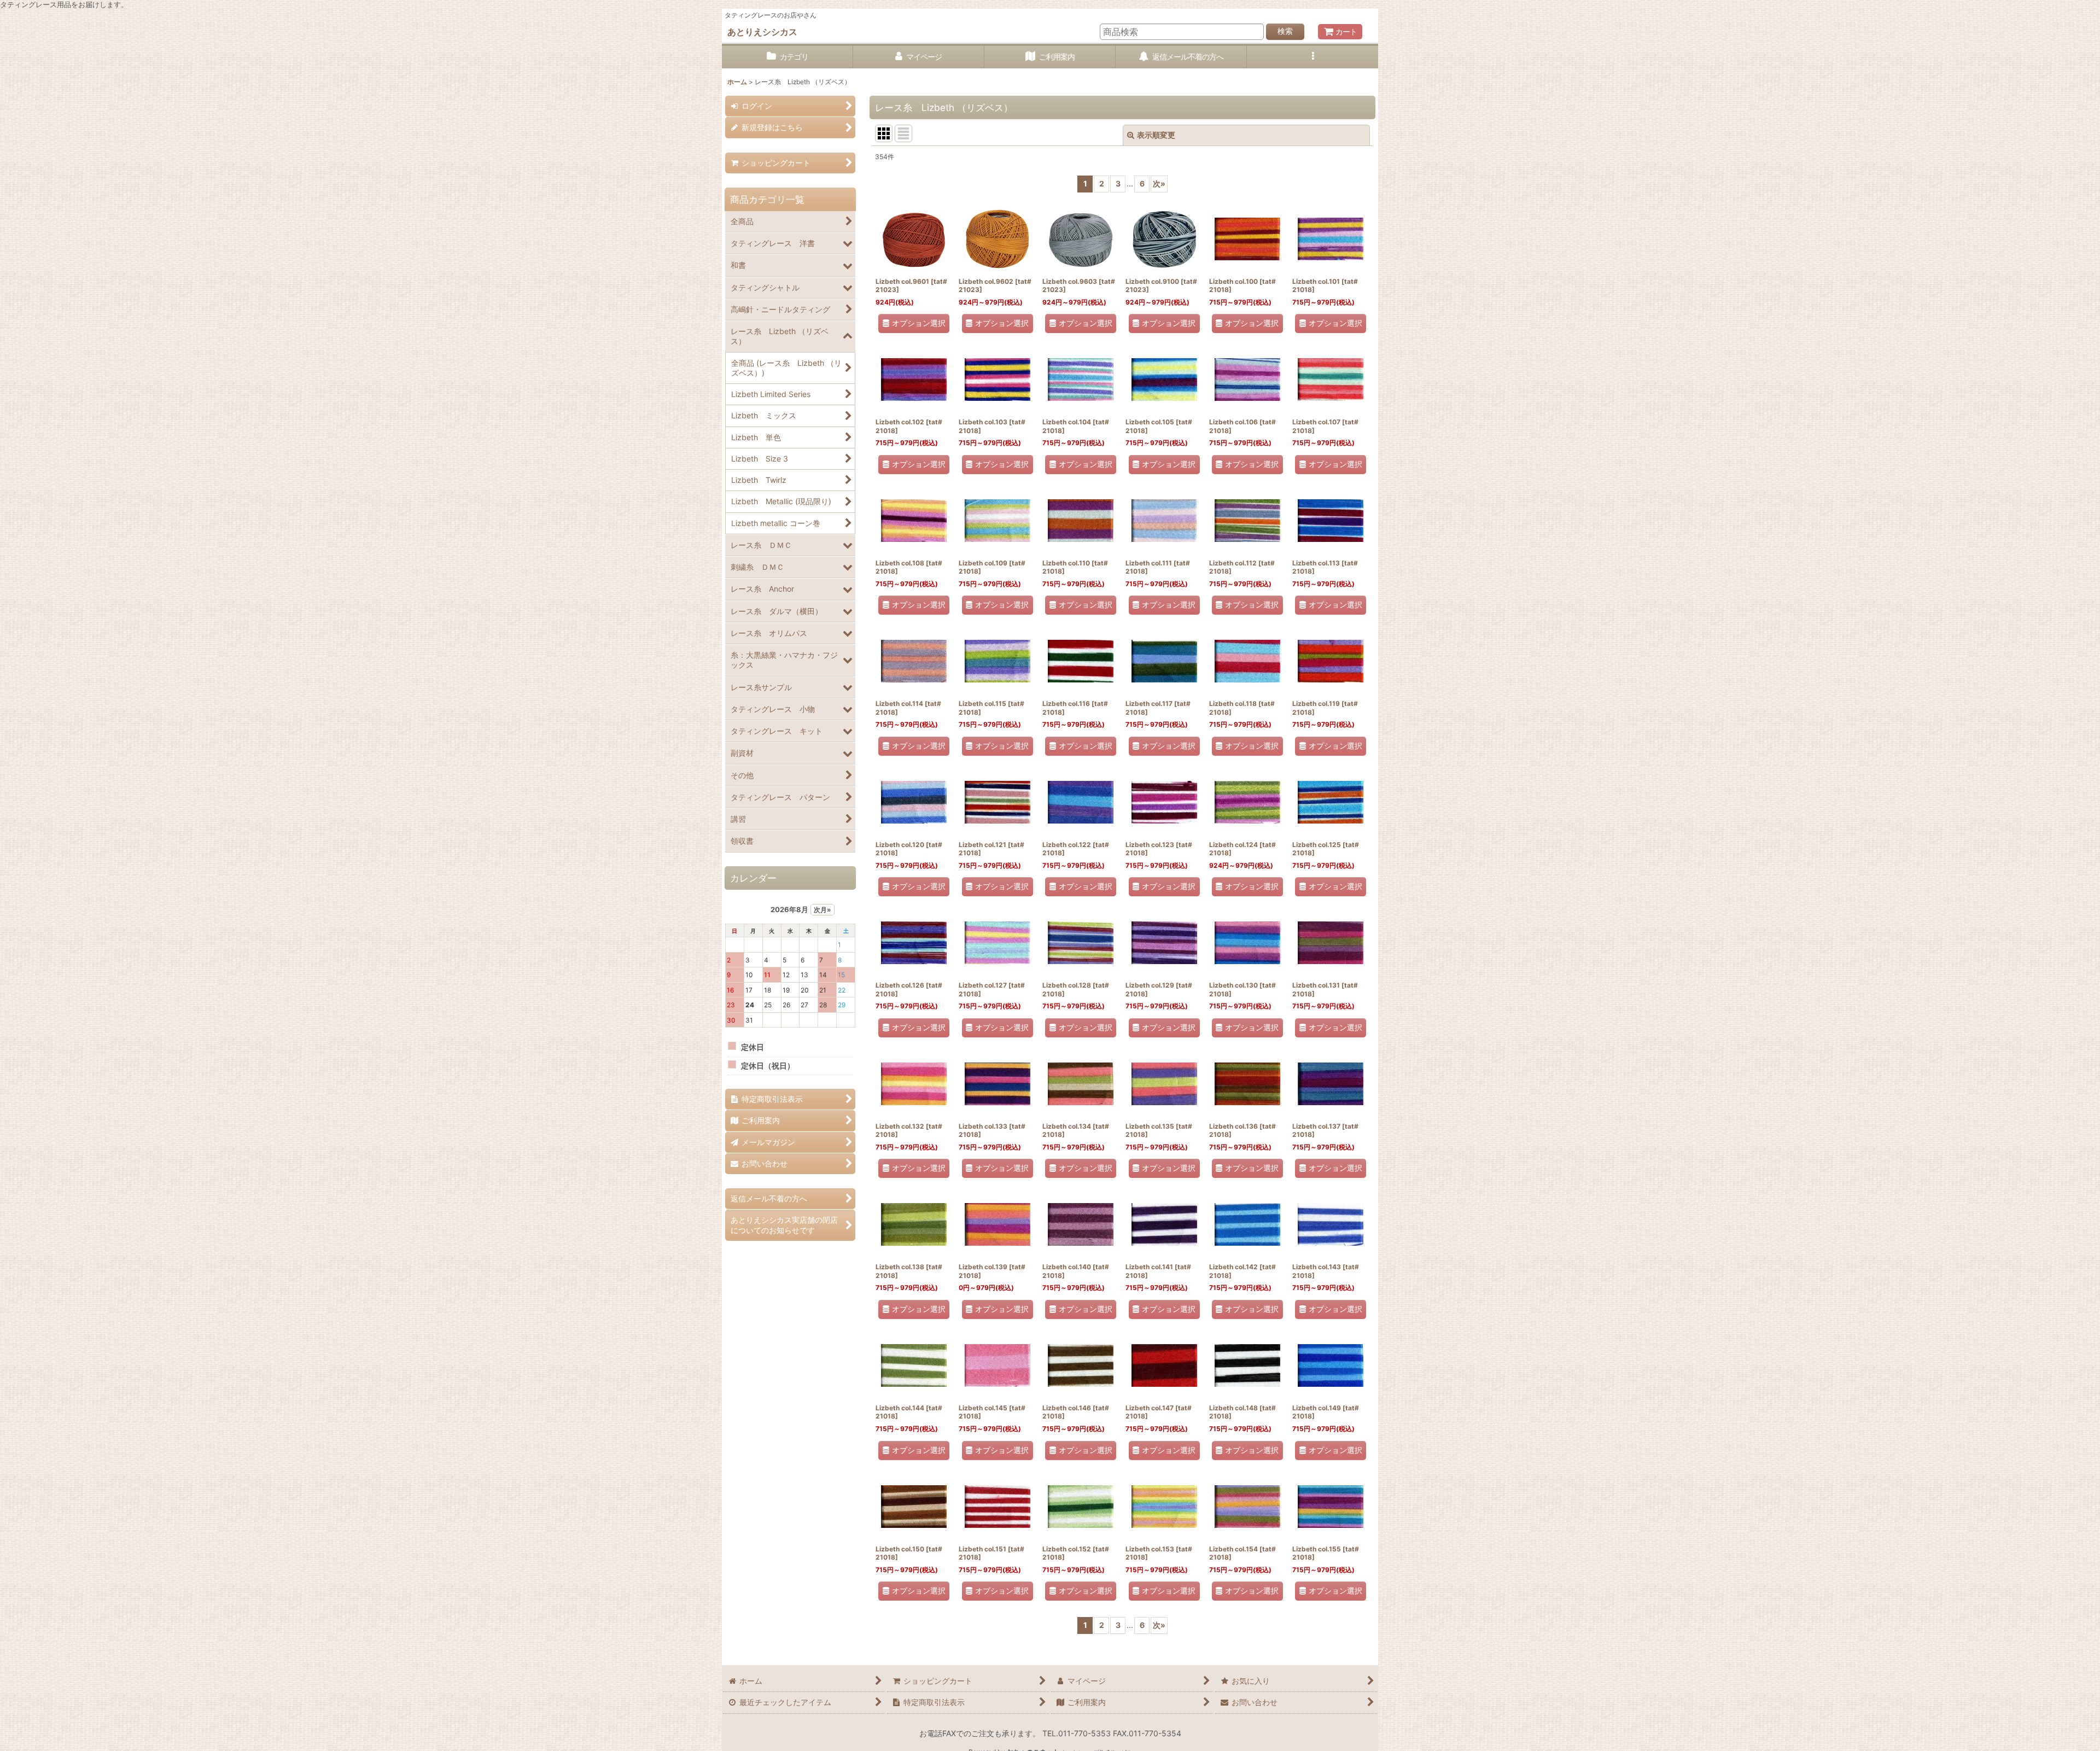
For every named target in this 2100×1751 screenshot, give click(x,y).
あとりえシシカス (762, 32)
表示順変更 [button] (1156, 135)
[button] (1312, 57)
